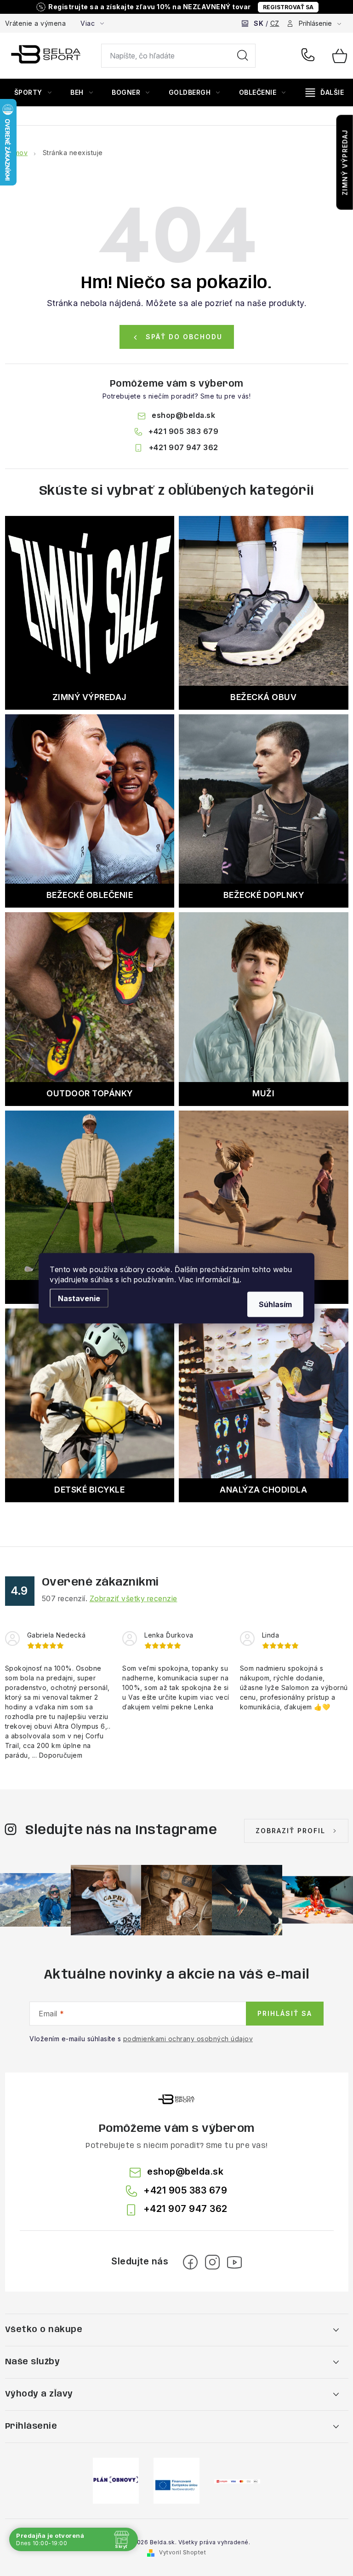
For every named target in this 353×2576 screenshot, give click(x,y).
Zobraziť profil (290, 1831)
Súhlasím (275, 1304)
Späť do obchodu (184, 337)
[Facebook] (190, 2262)
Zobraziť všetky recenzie (134, 1598)
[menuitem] (33, 93)
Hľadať (243, 56)
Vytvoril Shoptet (182, 2552)
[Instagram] (212, 2262)
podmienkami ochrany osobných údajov (188, 2039)
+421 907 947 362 (184, 447)
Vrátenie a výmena (36, 23)
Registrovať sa (288, 7)
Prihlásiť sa (285, 2013)
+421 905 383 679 (310, 56)
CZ (275, 23)
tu (236, 1279)
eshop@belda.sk (183, 415)
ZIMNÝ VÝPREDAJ (345, 162)
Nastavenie (79, 1298)
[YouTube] (234, 2262)
